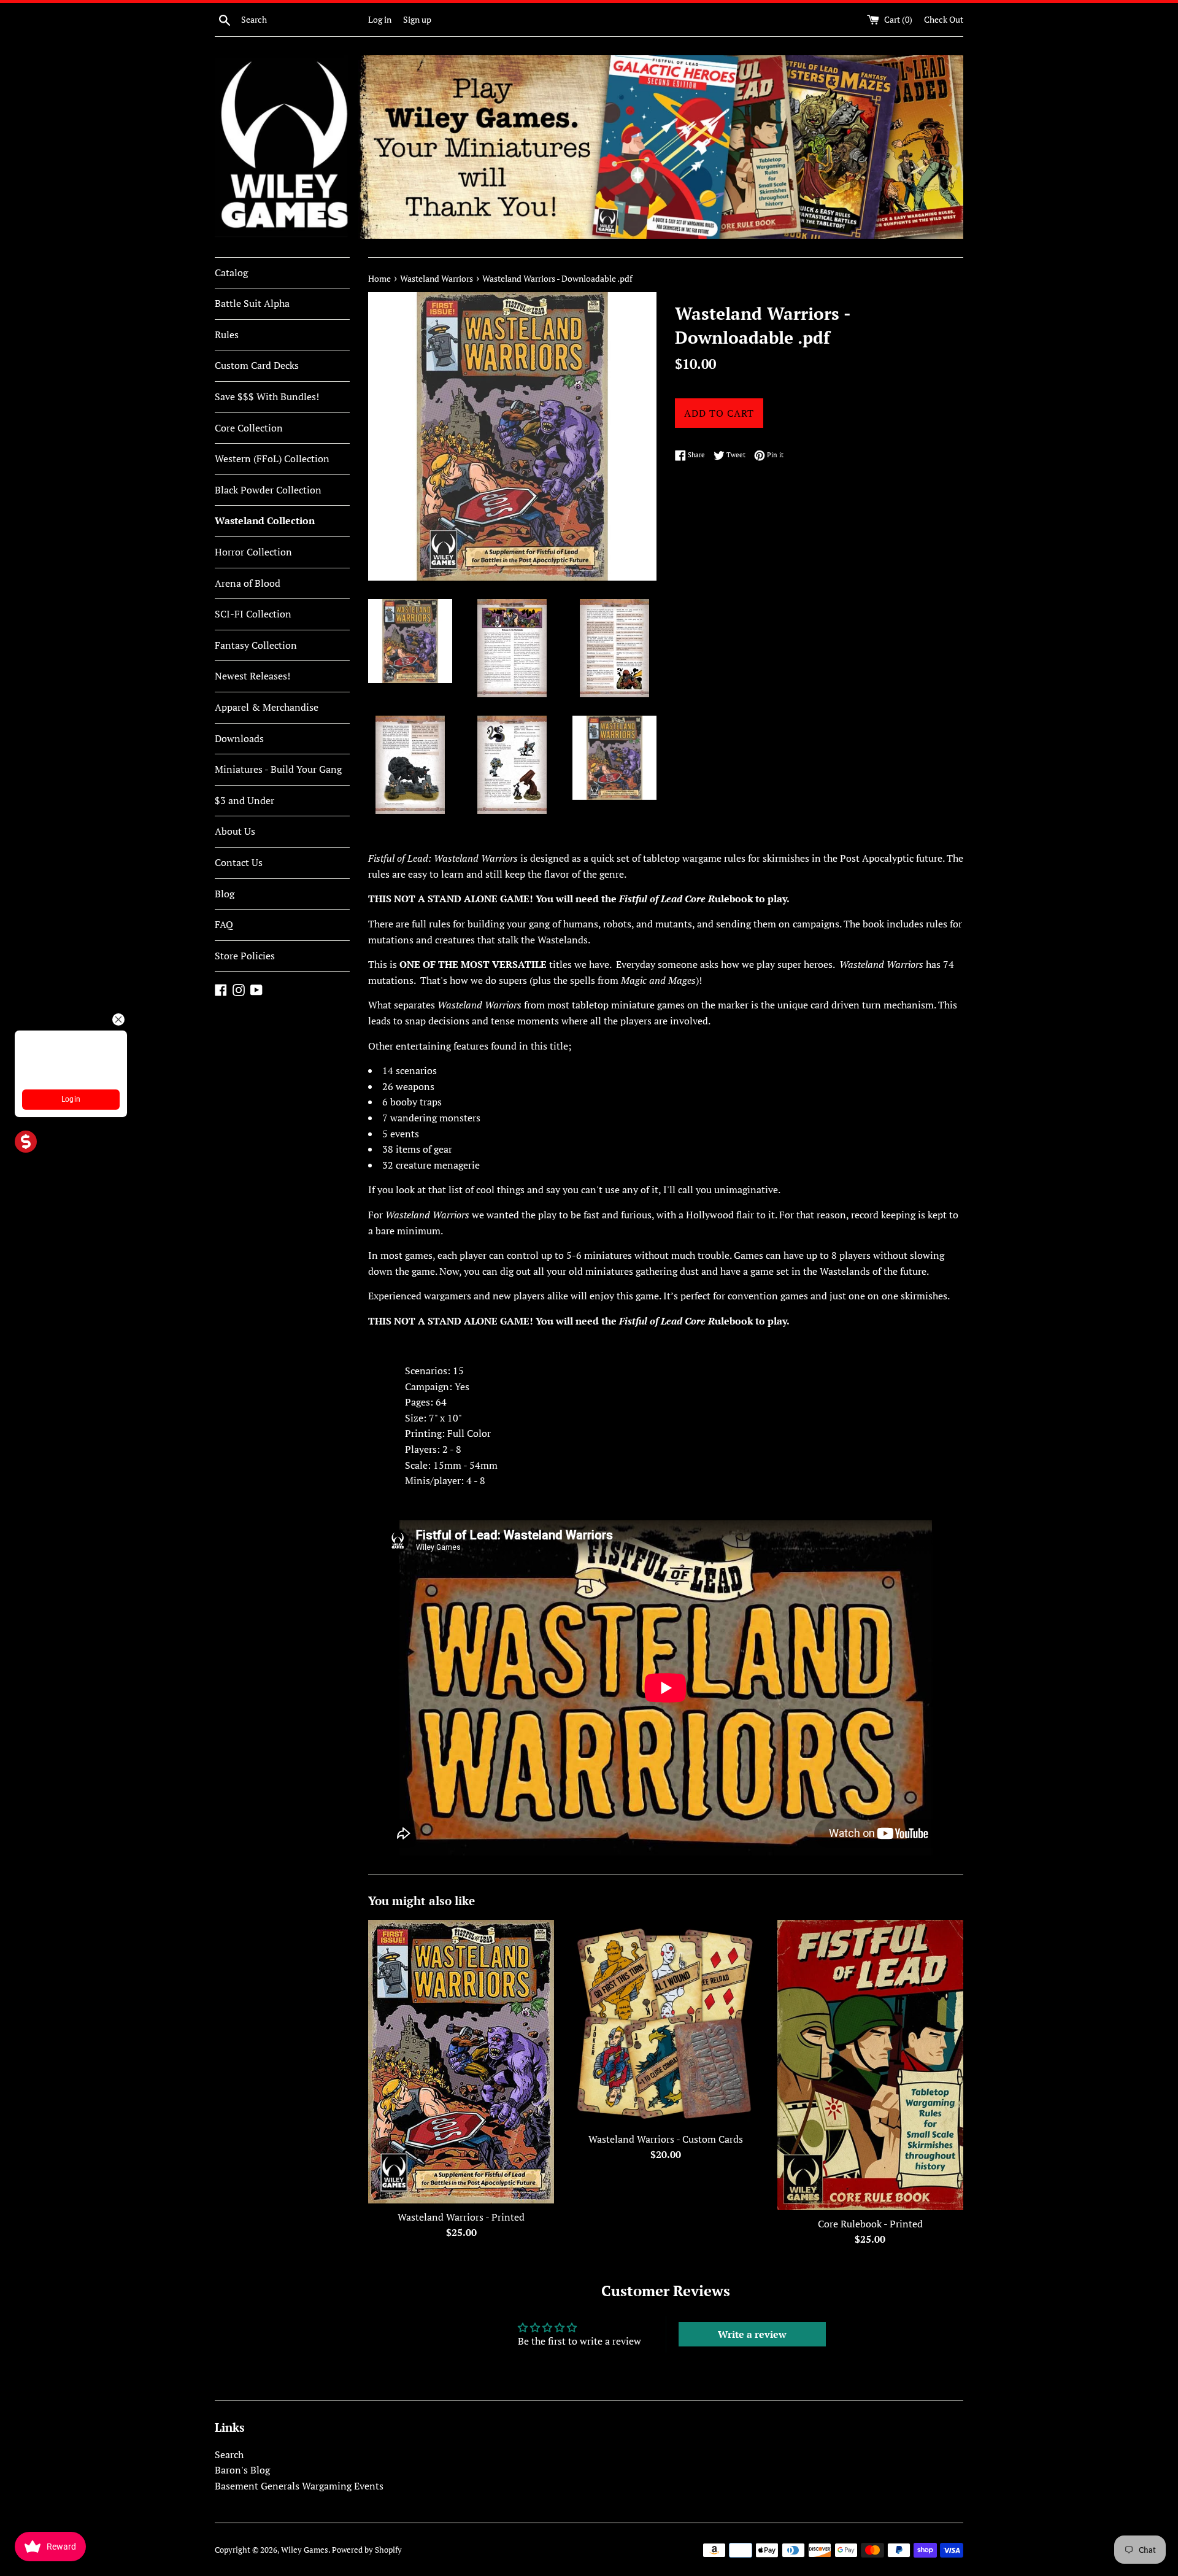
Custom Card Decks (257, 365)
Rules (227, 335)
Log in (380, 19)
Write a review (752, 2334)
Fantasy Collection (256, 645)
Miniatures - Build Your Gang (278, 769)
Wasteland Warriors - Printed (461, 2217)
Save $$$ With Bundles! (267, 396)
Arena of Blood (248, 583)
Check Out (944, 19)
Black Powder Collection (268, 490)
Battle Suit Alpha (252, 303)
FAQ (224, 924)
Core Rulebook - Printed (870, 2224)
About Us (235, 831)
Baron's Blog (242, 2470)
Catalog (231, 273)
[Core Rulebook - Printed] (870, 2065)
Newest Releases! (252, 676)
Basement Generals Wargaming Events (299, 2486)
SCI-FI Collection (253, 614)
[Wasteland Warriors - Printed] (461, 2062)
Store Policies (245, 956)
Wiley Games (305, 2550)
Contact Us (239, 862)
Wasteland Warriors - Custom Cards (666, 2139)
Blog (225, 894)
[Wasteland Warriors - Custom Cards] (665, 2023)
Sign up (417, 19)
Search (229, 2454)
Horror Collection (253, 552)
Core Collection (249, 428)
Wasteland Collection (265, 520)
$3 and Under (244, 800)
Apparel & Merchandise (267, 707)
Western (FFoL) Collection (272, 458)
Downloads (239, 738)
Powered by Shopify (367, 2550)
